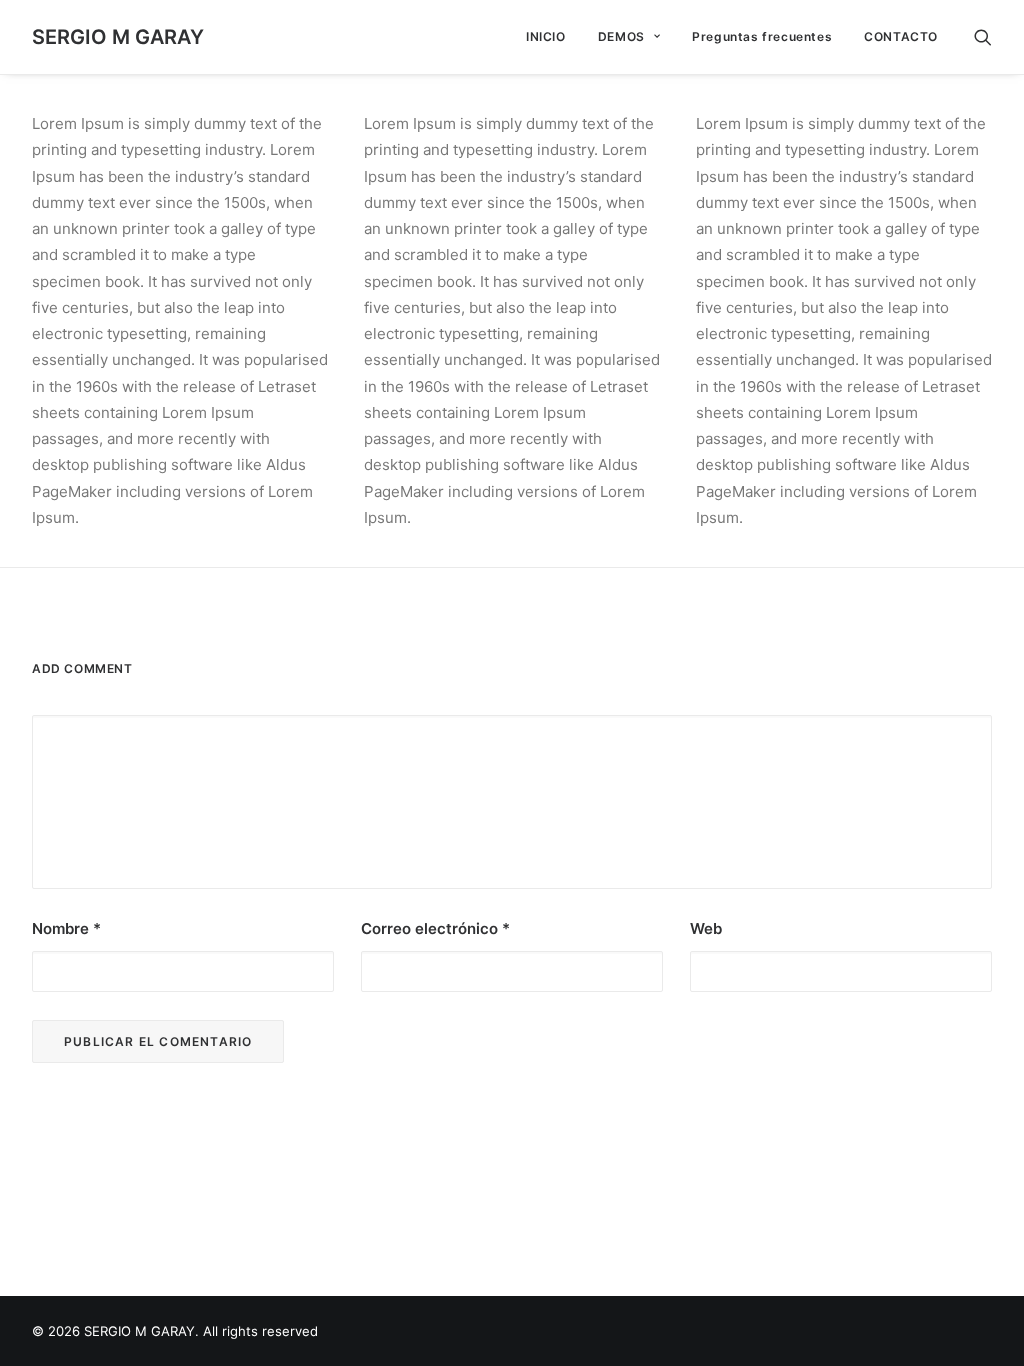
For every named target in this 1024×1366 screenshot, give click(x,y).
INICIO (546, 36)
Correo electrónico (435, 928)
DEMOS (621, 36)
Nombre (66, 928)
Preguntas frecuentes (762, 36)
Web (706, 928)
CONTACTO (901, 36)
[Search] (983, 37)
